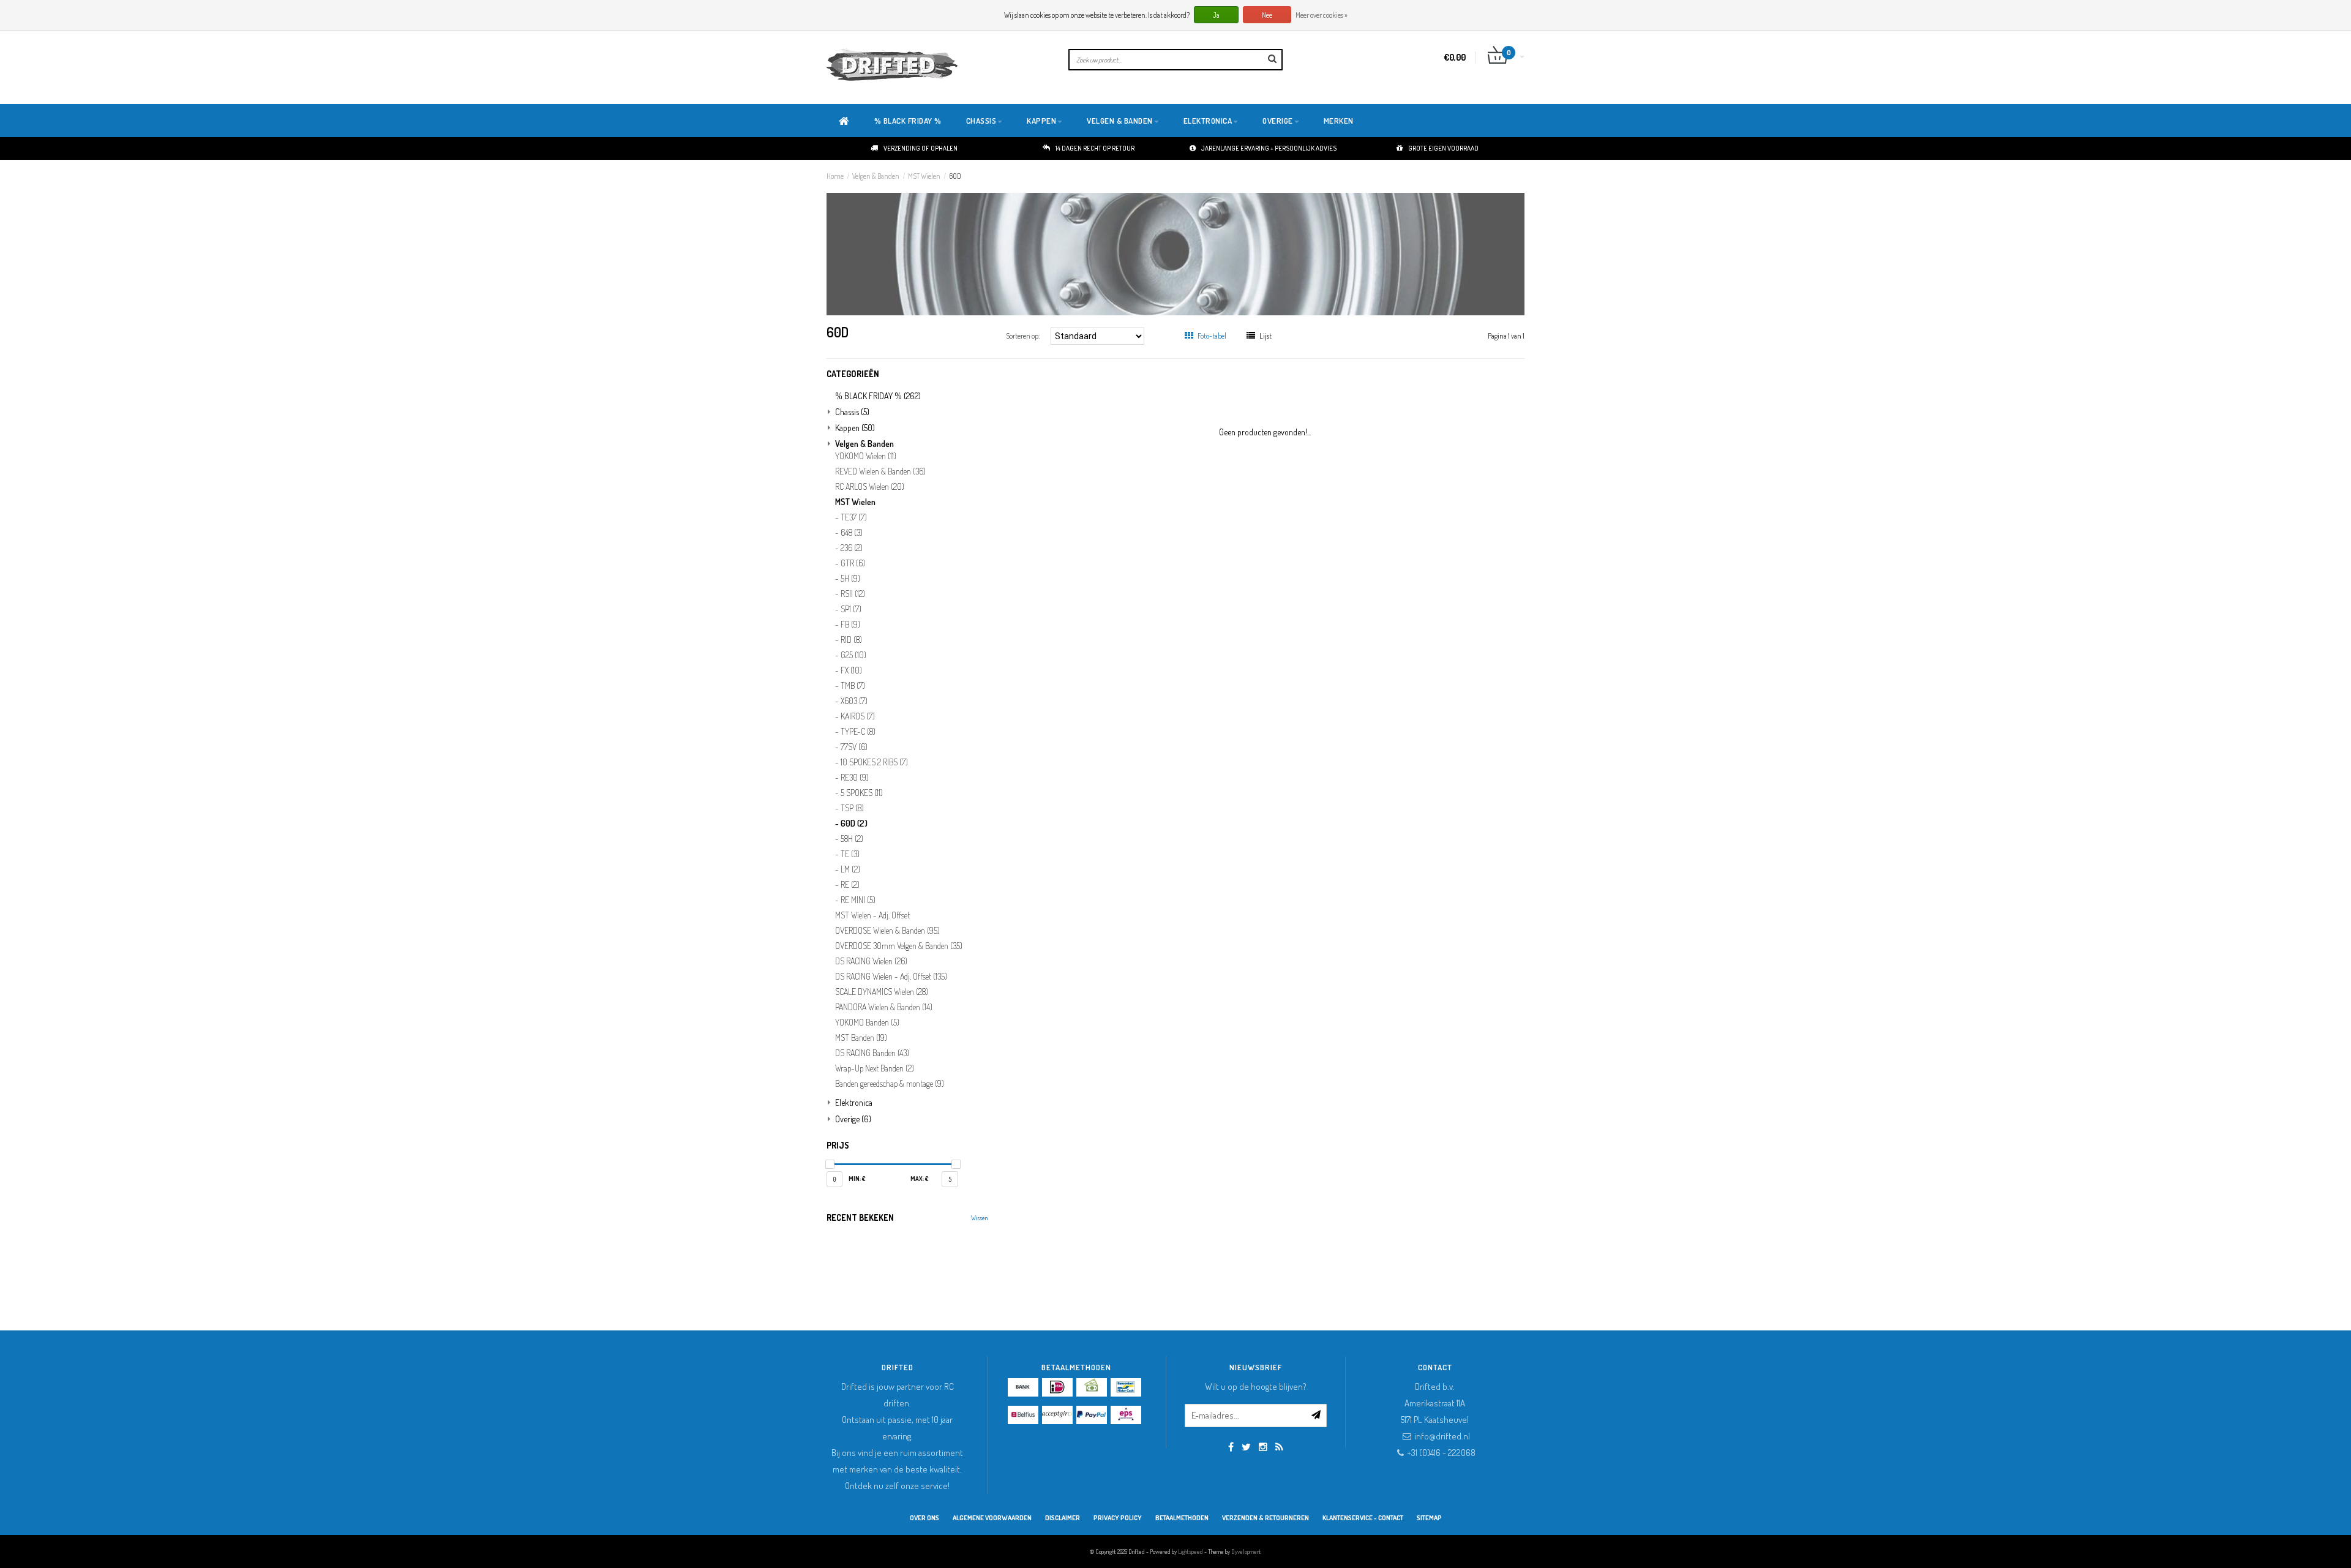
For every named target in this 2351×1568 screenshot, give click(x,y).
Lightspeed (1190, 1551)
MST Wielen (924, 176)
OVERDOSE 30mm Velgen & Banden (899, 946)
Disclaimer (1063, 1518)
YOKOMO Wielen (866, 456)
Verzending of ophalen (921, 148)
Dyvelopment (1246, 1551)
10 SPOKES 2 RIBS (874, 762)
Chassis (981, 121)
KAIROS (858, 716)
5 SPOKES (862, 793)
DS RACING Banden (872, 1053)
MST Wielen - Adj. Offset (872, 915)
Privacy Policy (1118, 1518)
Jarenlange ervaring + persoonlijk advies (1269, 148)
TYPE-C (858, 732)
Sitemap (1429, 1518)
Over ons (924, 1518)
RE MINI (858, 900)
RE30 (855, 778)
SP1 (851, 609)
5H (850, 579)
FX (851, 670)
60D (955, 176)
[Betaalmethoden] (1023, 1387)
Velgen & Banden (1120, 121)
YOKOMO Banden (867, 1022)
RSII (853, 594)
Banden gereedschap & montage (890, 1084)
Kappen (1041, 121)
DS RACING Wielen (871, 961)
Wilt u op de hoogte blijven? (1256, 1386)
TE (850, 854)
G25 (853, 655)
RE (850, 885)
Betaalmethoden (1182, 1518)
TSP (852, 808)
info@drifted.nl (1442, 1436)
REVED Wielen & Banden (880, 471)
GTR (853, 563)
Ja (1216, 15)
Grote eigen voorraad (1443, 148)
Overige (1278, 121)
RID (851, 640)
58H (852, 839)
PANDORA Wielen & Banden (884, 1007)
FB (850, 625)
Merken (1339, 121)
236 (852, 548)
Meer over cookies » (1322, 15)
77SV (854, 747)
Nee (1267, 15)
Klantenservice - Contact (1363, 1518)
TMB (853, 686)
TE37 (854, 517)
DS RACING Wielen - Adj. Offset (891, 977)
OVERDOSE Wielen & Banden (887, 931)
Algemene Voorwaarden (992, 1518)
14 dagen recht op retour (1095, 148)
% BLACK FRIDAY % (908, 121)
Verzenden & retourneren (1265, 1518)
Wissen (979, 1218)
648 (852, 533)
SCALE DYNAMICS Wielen (882, 992)
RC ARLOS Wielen (870, 487)
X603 (854, 701)
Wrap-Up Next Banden (875, 1068)
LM (850, 869)
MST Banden (861, 1038)
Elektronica (1208, 121)
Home (835, 176)
